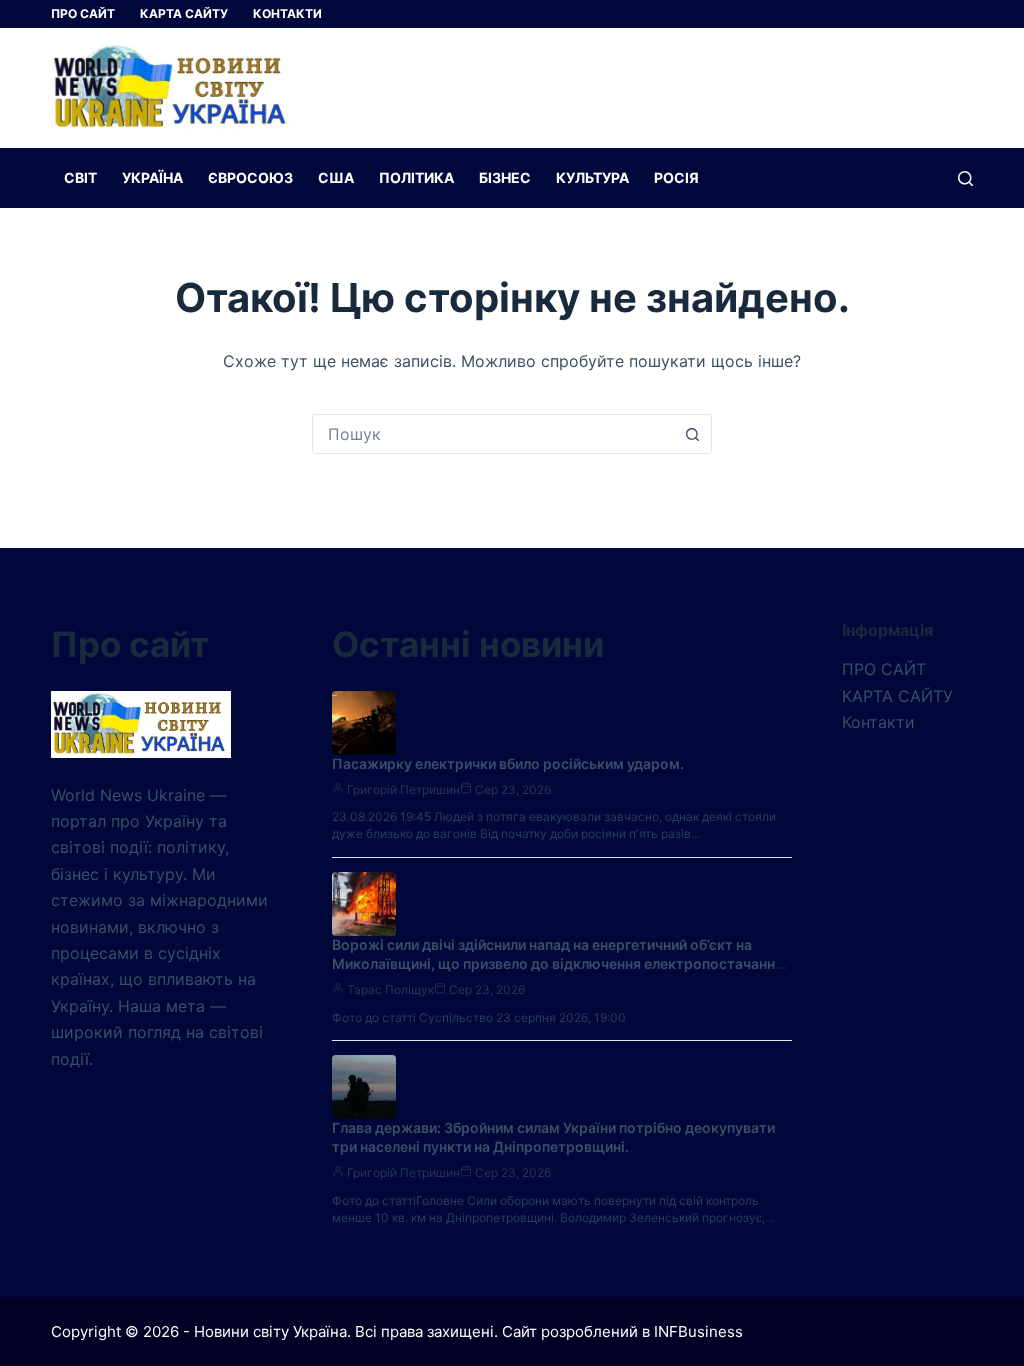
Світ (80, 177)
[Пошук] (965, 178)
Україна (152, 177)
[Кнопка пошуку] (692, 434)
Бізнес (505, 177)
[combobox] (493, 434)
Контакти (287, 13)
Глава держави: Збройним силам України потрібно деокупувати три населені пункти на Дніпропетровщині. (553, 1137)
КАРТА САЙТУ (184, 13)
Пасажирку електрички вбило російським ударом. (508, 763)
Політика (416, 177)
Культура (592, 177)
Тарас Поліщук (390, 989)
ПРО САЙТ (83, 13)
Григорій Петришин (403, 789)
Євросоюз (250, 177)
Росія (676, 177)
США (336, 177)
